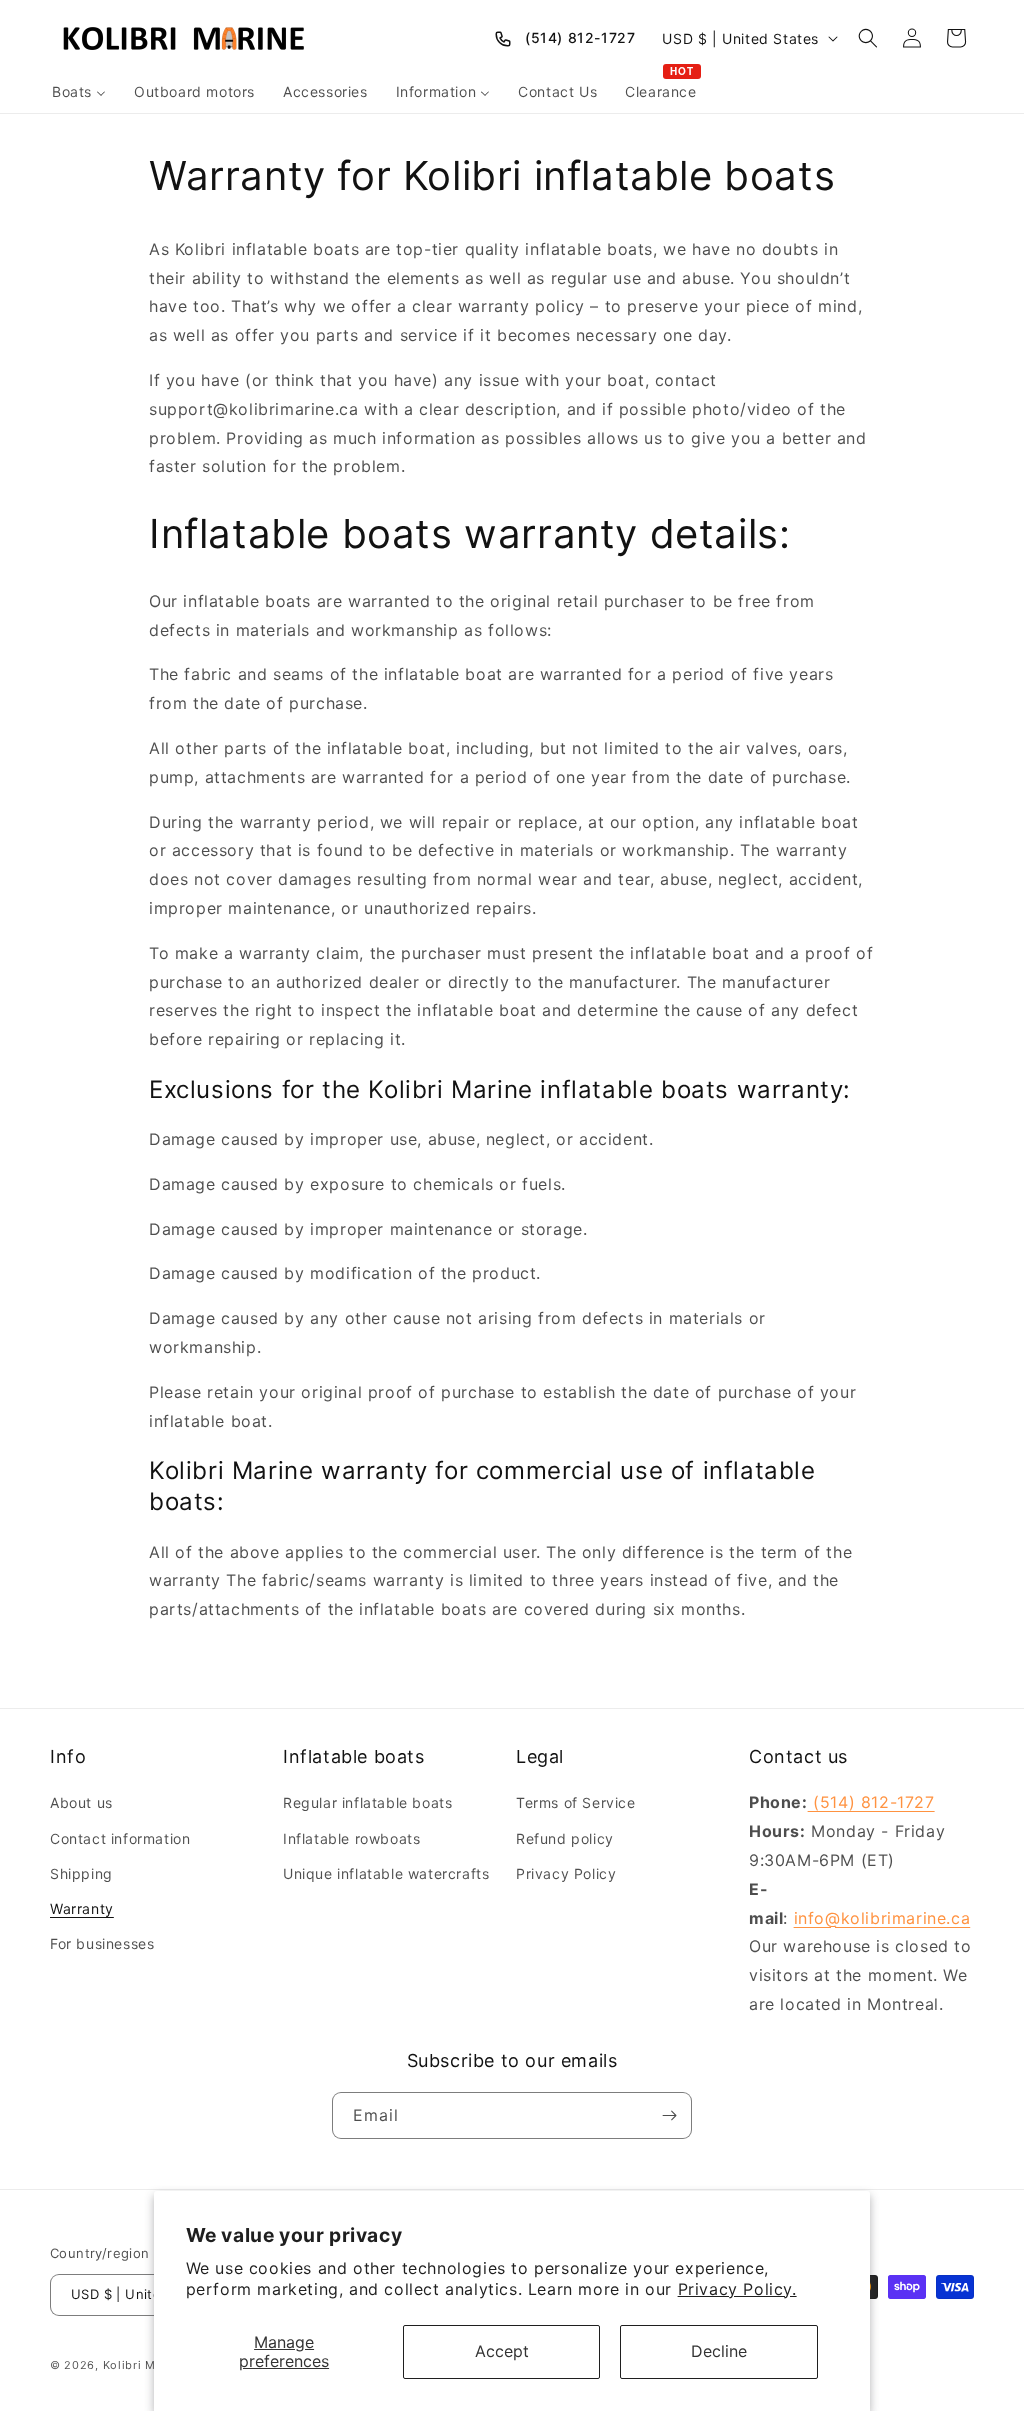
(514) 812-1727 (580, 37)
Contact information (120, 1838)
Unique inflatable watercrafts (386, 1873)
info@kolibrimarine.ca (882, 1918)
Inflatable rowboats (351, 1838)
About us (81, 1802)
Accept (502, 2351)
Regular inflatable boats (367, 1802)
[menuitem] (79, 92)
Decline (719, 2351)
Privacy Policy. (737, 2289)
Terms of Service (576, 1802)
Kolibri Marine (144, 2365)
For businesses (102, 1943)
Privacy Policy (566, 1873)
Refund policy (565, 1838)
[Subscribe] (669, 2115)
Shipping (81, 1873)
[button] (868, 38)
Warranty (82, 1908)
